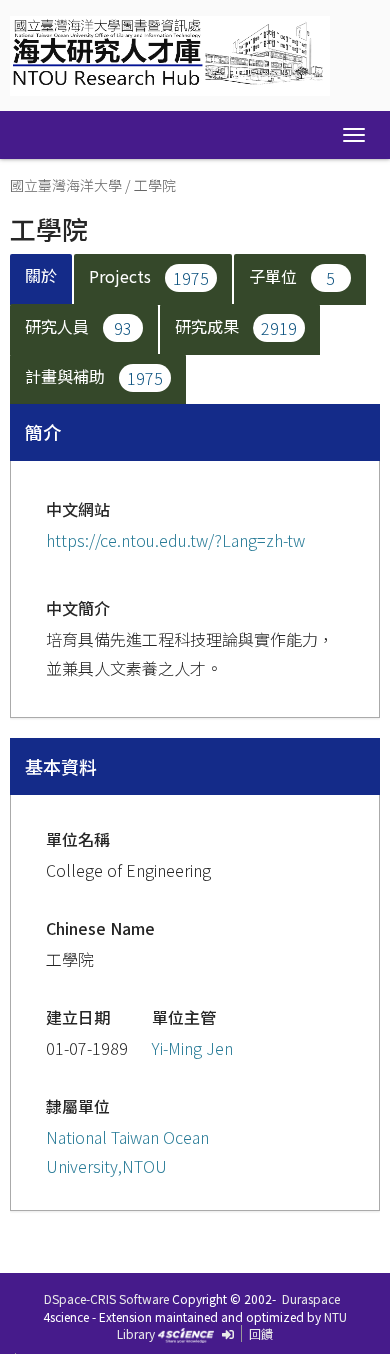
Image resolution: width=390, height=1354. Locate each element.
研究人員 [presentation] (78, 326)
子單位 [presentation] (292, 276)
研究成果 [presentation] (236, 326)
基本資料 (61, 766)
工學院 (155, 185)
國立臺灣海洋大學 (66, 185)
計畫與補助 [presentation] (94, 376)
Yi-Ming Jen (192, 1048)
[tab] (42, 279)
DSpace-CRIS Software (106, 1298)
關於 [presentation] (41, 275)
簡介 (43, 432)
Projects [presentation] (149, 276)
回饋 (261, 1333)
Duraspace (311, 1298)
